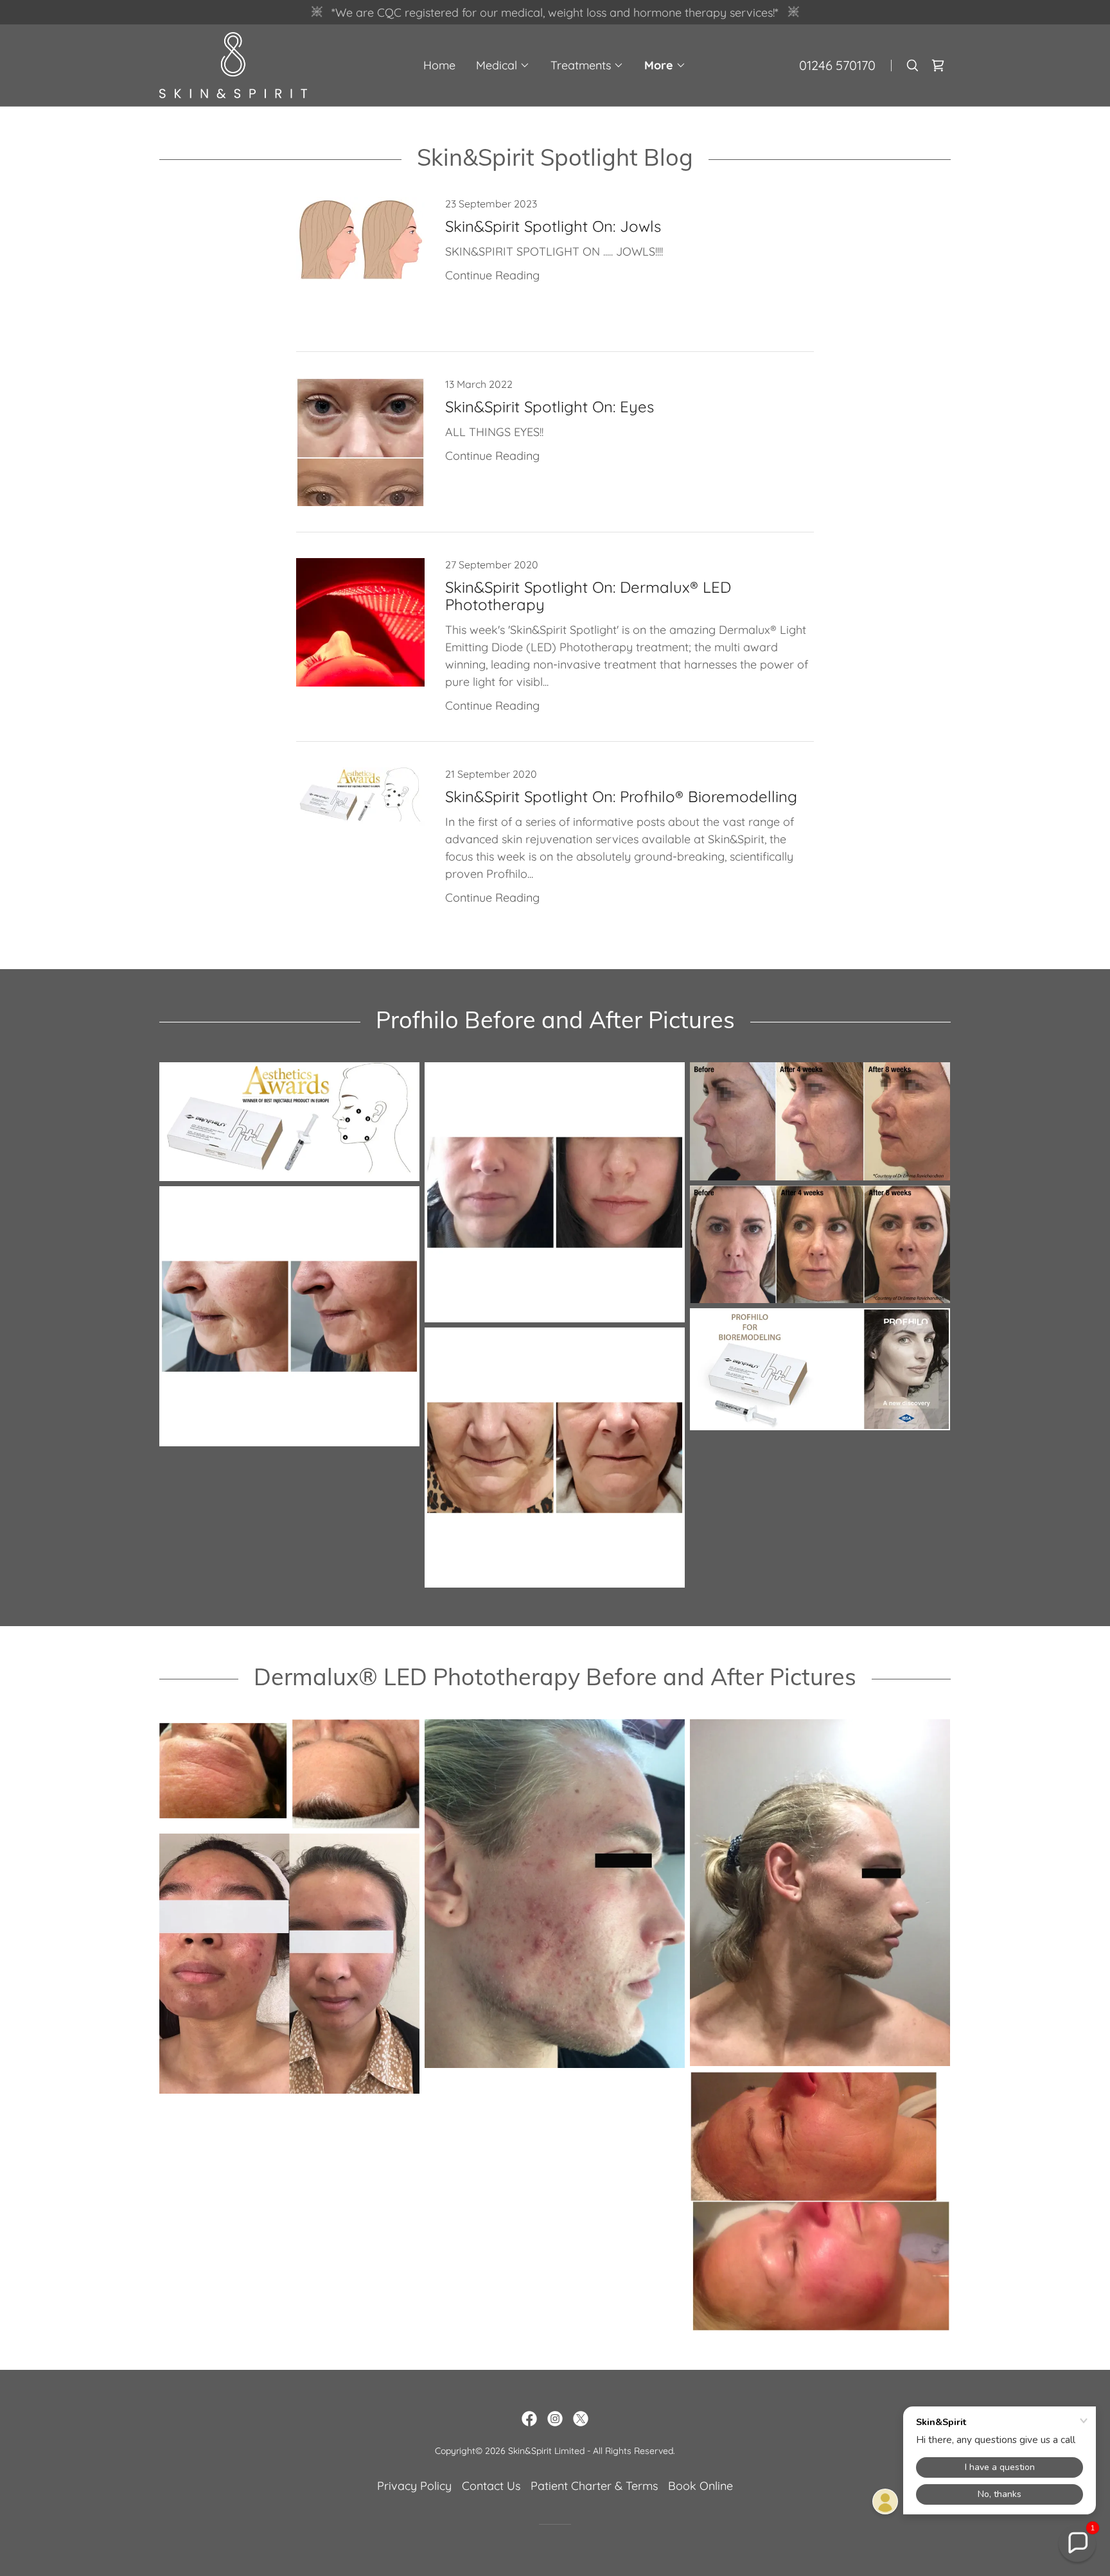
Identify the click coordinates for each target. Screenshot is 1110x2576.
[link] (233, 64)
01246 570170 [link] (837, 65)
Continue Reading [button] (492, 275)
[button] (503, 66)
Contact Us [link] (491, 2486)
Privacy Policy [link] (414, 2486)
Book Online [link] (700, 2486)
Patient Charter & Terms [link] (594, 2486)
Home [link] (439, 65)
